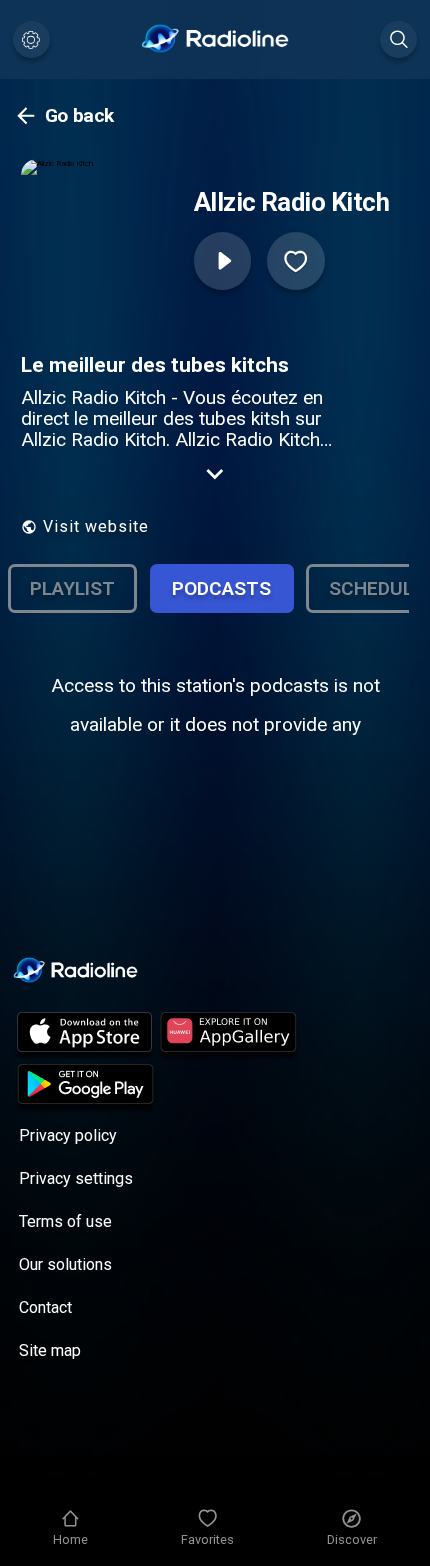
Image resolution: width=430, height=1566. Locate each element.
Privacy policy (68, 1135)
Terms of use (65, 1221)
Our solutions (65, 1264)
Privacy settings (76, 1178)
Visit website (96, 526)
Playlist (72, 588)
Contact (45, 1307)
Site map (50, 1350)
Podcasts (221, 588)
